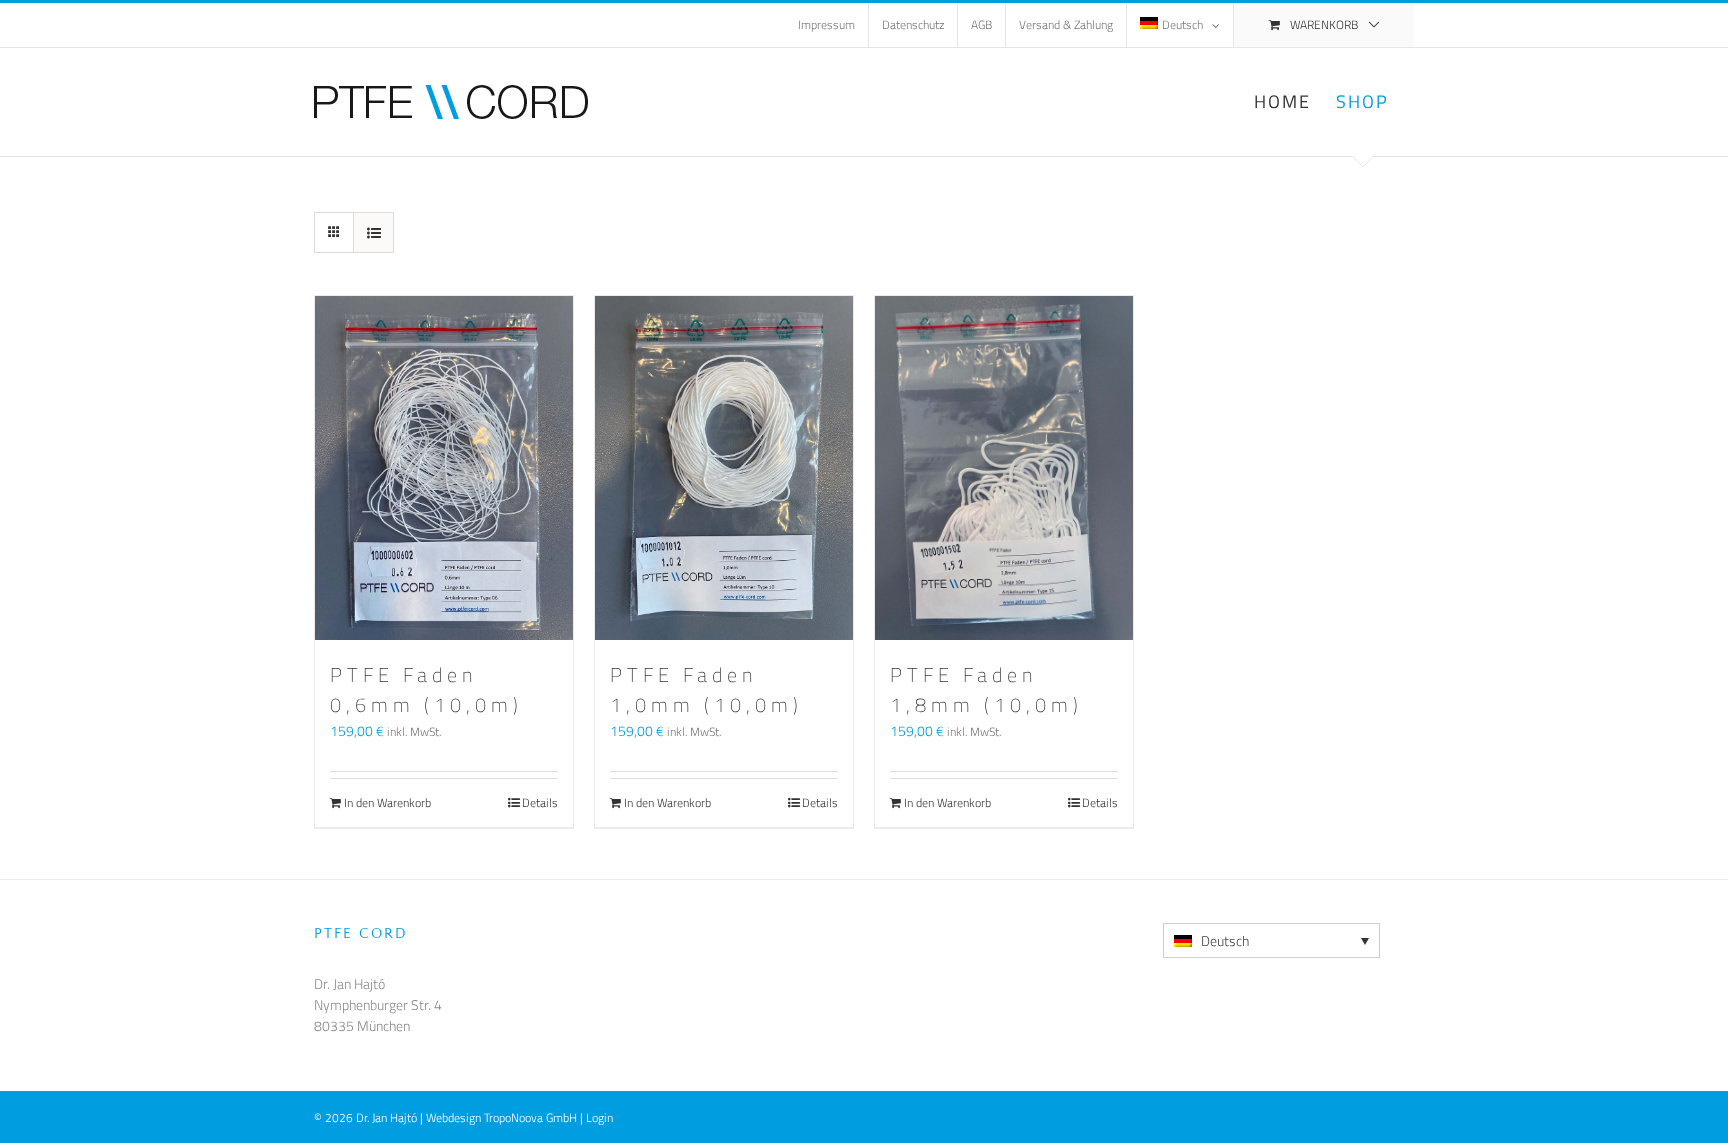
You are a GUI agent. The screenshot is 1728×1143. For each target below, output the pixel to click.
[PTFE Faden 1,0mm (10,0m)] (724, 468)
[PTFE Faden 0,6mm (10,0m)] (444, 468)
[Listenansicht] (373, 232)
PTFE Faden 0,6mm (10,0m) (426, 689)
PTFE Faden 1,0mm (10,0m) (706, 689)
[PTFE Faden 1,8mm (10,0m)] (1004, 468)
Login (599, 1117)
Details (540, 803)
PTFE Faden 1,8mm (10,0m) (986, 689)
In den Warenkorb (387, 803)
